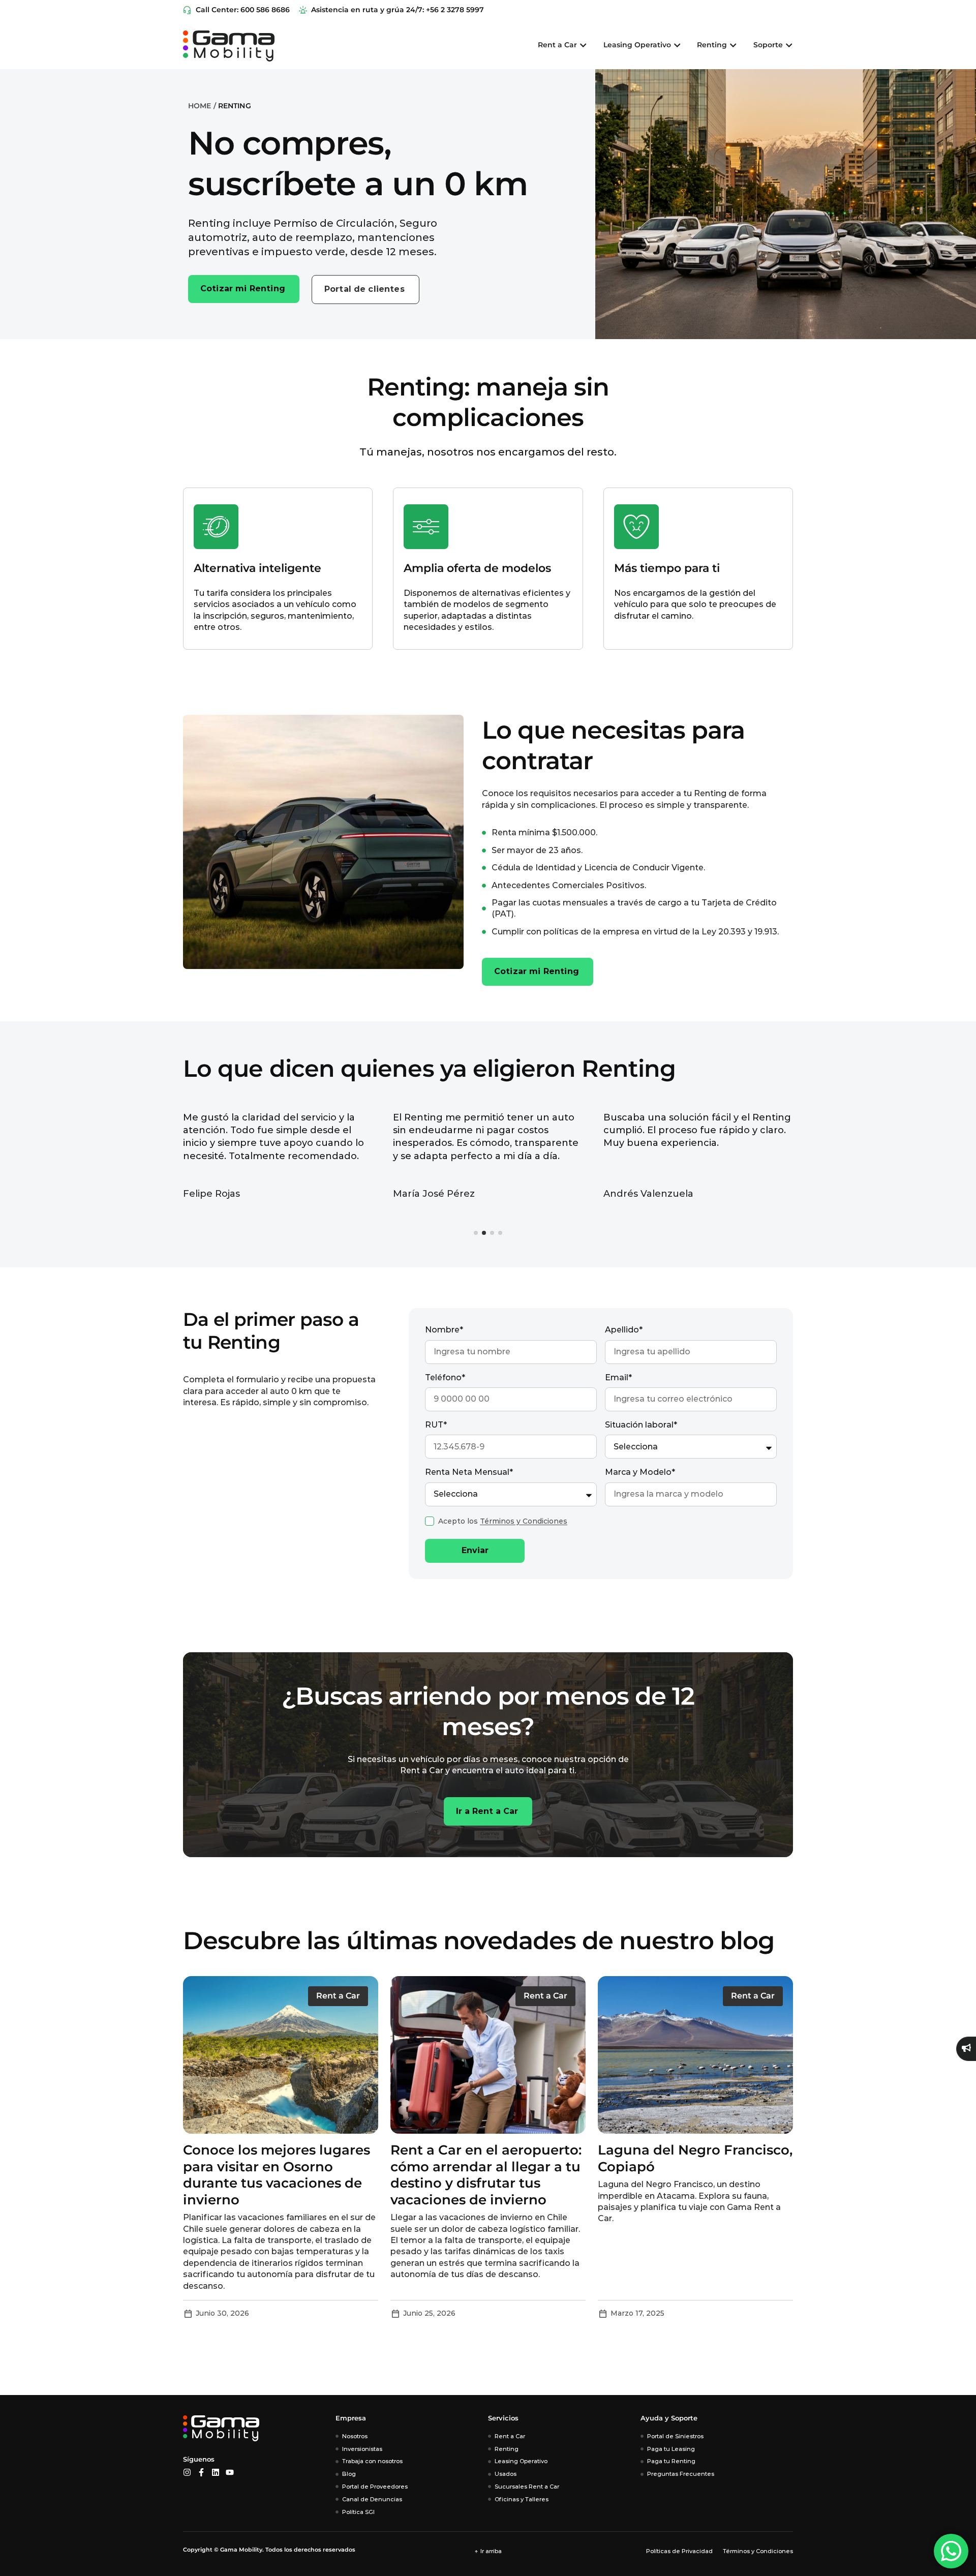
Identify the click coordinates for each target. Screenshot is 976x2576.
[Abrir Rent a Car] (583, 45)
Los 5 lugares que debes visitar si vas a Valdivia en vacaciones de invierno (684, 2166)
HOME (200, 106)
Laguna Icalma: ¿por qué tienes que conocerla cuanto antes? (280, 2166)
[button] (476, 1233)
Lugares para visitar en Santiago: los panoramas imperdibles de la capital (475, 2166)
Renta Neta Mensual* (469, 1472)
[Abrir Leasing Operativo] (677, 45)
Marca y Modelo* (640, 1472)
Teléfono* (445, 1377)
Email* (618, 1377)
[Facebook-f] (201, 2472)
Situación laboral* (641, 1425)
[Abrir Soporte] (789, 45)
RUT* (436, 1425)
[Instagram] (187, 2472)
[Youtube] (230, 2472)
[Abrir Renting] (733, 45)
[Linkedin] (216, 2472)
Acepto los (503, 1521)
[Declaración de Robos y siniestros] (966, 2049)
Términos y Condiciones (524, 1521)
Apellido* (624, 1330)
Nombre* (444, 1330)
